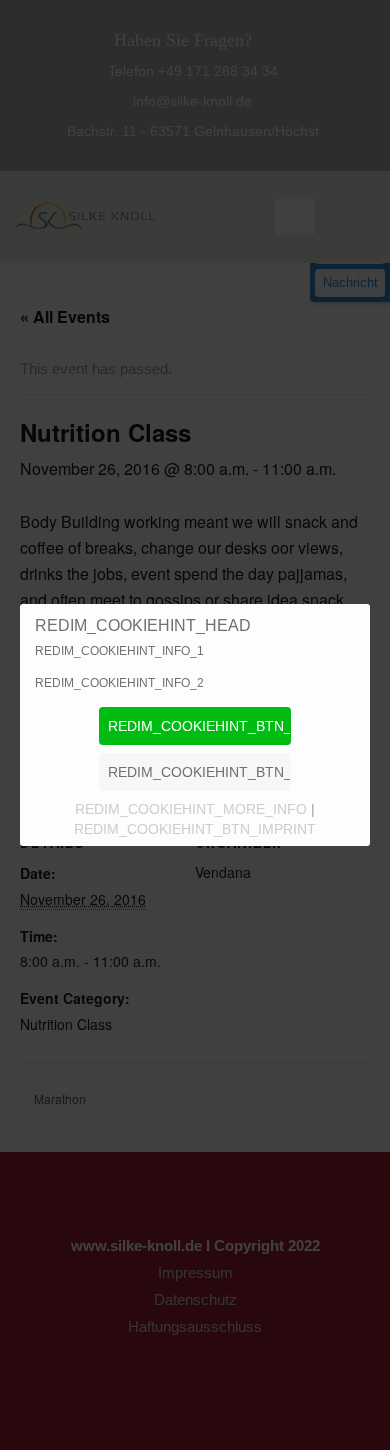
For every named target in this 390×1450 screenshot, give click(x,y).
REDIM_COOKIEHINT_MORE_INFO (193, 809)
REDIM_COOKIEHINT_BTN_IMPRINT (195, 829)
